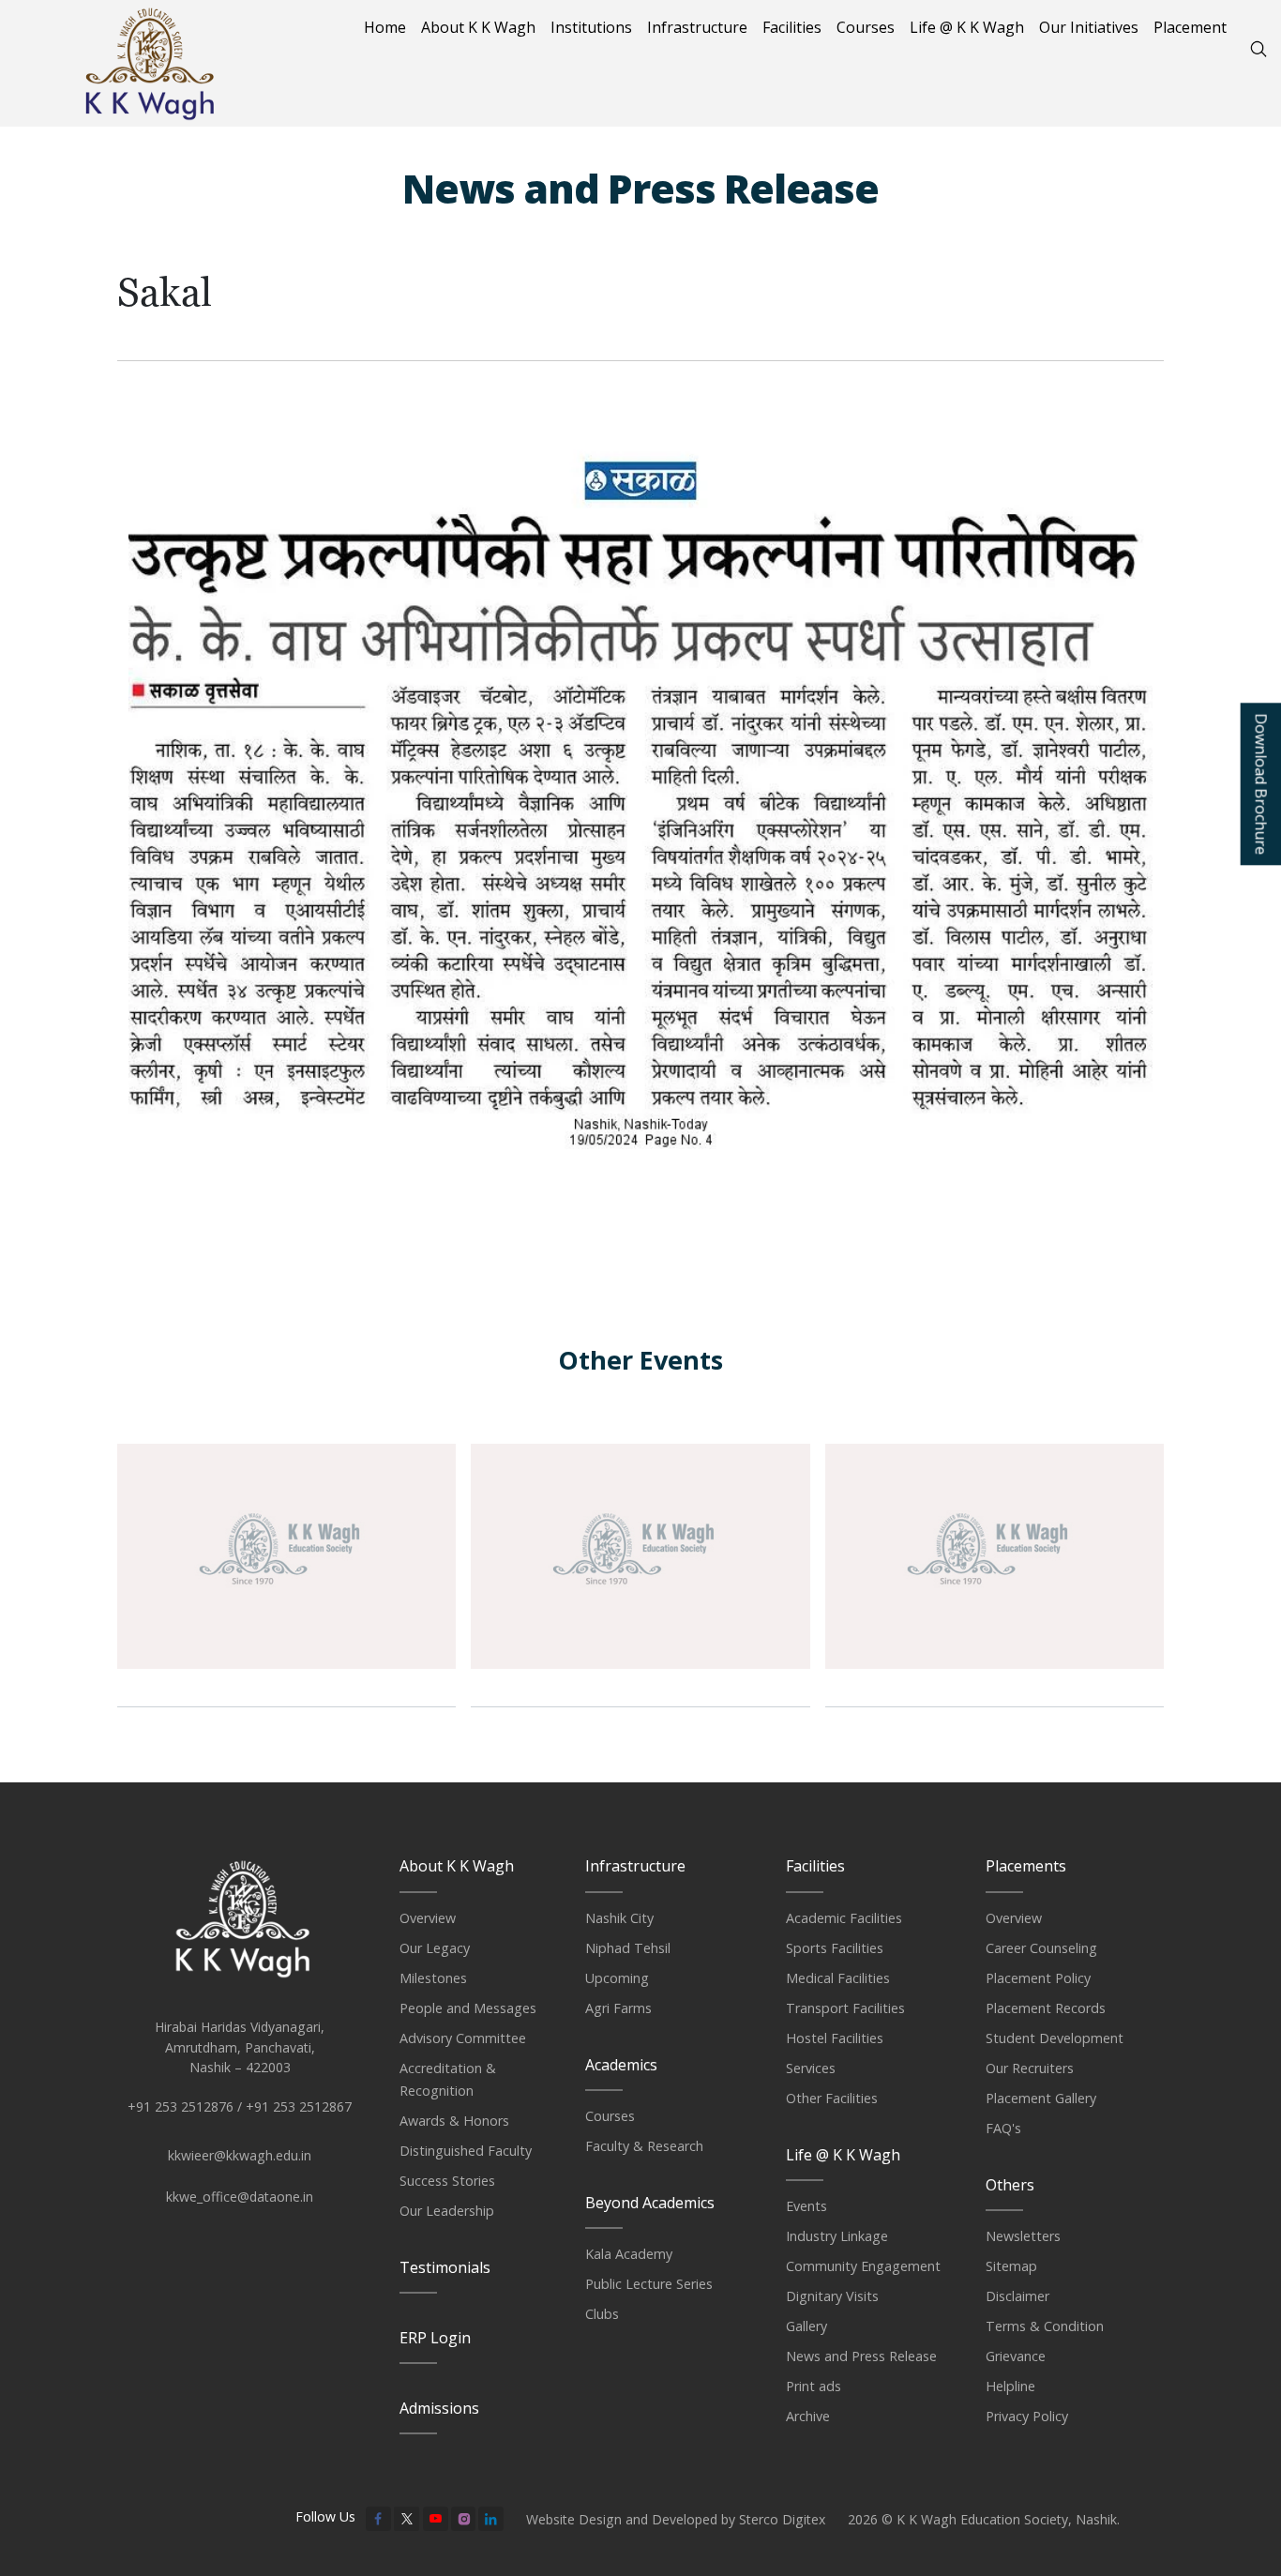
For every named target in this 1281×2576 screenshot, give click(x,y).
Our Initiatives (1089, 27)
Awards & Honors (454, 2121)
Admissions (439, 2408)
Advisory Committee (463, 2038)
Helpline (1010, 2386)
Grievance (1016, 2356)
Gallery (806, 2326)
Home (385, 27)
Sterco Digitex (782, 2519)
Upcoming (617, 1978)
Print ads (814, 2386)
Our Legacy (435, 1948)
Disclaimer (1017, 2296)
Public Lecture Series (649, 2284)
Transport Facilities (845, 2008)
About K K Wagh (478, 27)
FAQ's (1003, 2128)
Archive (808, 2416)
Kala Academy (629, 2254)
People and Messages (468, 2008)
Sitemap (1011, 2266)
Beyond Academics (650, 2203)
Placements (1026, 1866)
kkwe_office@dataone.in (240, 2197)
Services (811, 2068)
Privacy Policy (1027, 2416)
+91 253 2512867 (299, 2106)
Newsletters (1023, 2236)
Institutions (591, 27)
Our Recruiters (1030, 2068)
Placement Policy (1038, 1978)
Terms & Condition (1045, 2326)
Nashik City (619, 1918)
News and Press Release (861, 2356)
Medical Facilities (838, 1978)
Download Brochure (1260, 784)
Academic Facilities (844, 1918)
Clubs (602, 2314)
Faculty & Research (644, 2146)
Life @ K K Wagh (967, 27)
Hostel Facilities (835, 2038)
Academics (621, 2065)
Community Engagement (863, 2266)
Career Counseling (1041, 1948)
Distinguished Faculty (466, 2151)
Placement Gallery (1041, 2098)
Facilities (792, 27)
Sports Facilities (835, 1948)
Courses (866, 27)
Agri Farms (618, 2008)
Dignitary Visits (832, 2296)
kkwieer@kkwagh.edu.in (240, 2155)
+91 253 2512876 (181, 2106)
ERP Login (435, 2338)
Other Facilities (832, 2098)
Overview (428, 1918)
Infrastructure (697, 27)
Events (806, 2206)
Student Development (1055, 2038)
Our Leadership (447, 2211)
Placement (1190, 27)
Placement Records (1046, 2008)
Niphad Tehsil (628, 1948)
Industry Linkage (837, 2236)
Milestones (433, 1978)
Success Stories (447, 2181)
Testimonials (445, 2267)
